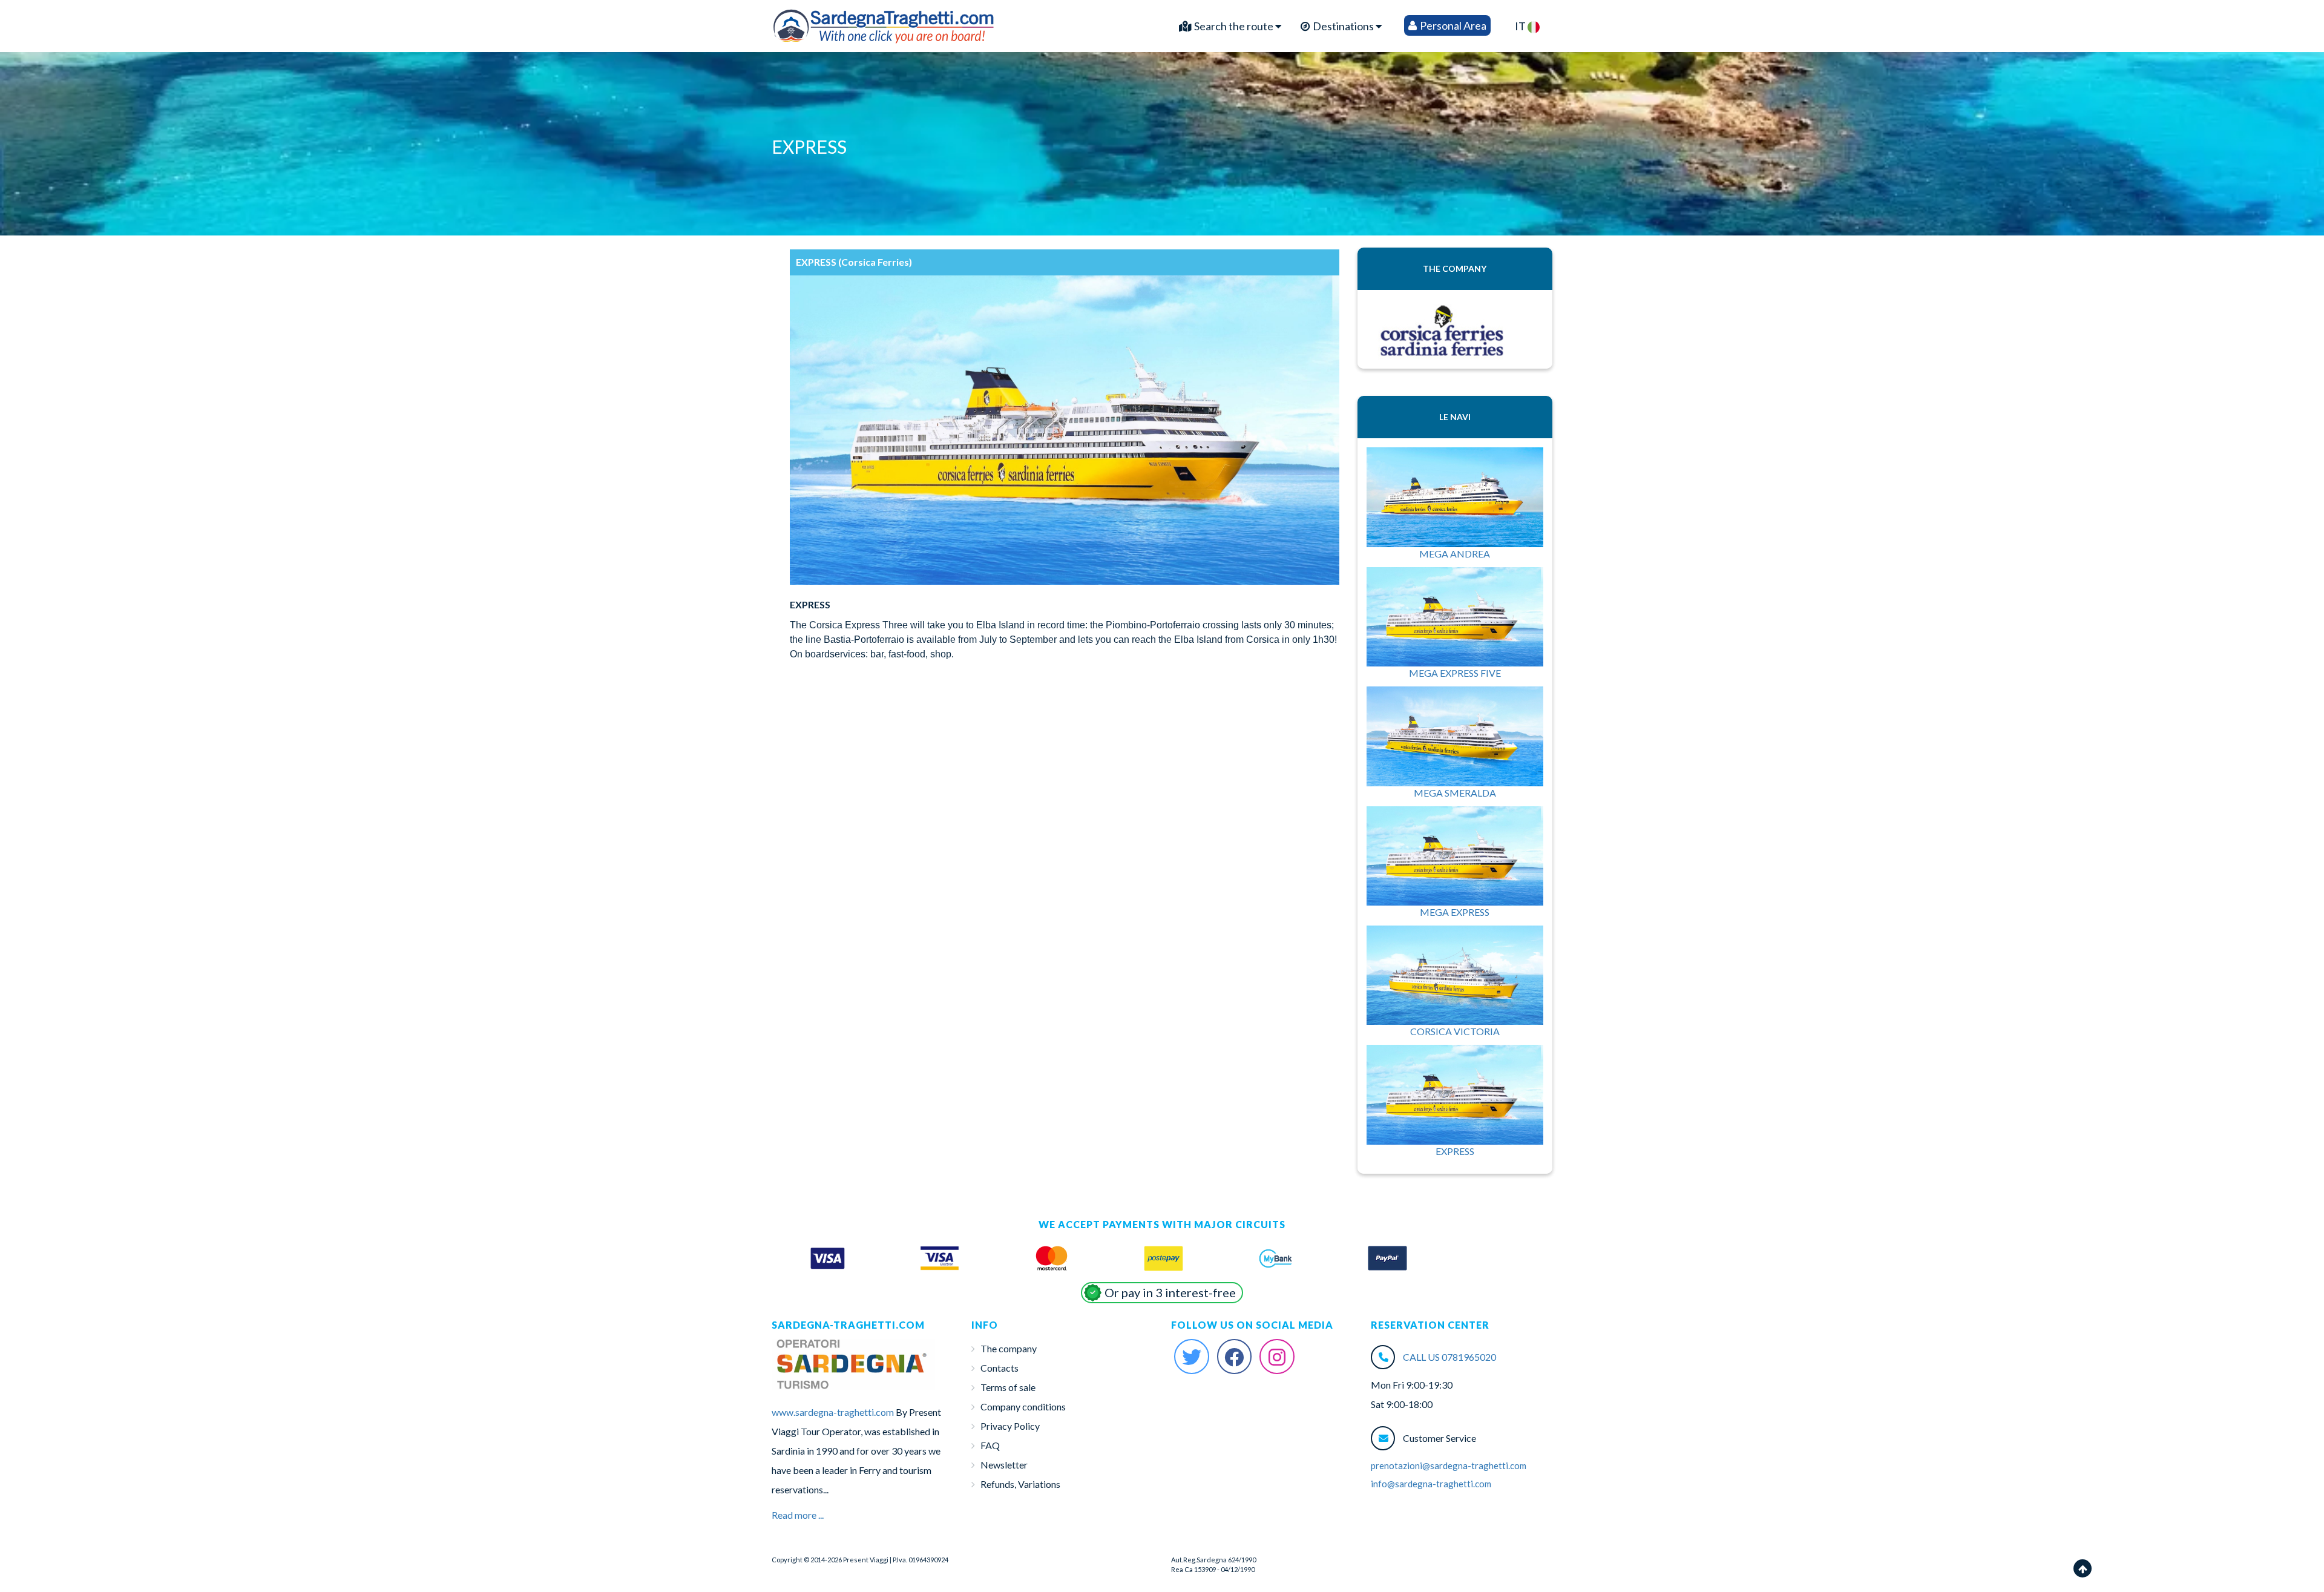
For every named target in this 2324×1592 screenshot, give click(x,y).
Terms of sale (1008, 1387)
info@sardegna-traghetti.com (1431, 1484)
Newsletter (1004, 1465)
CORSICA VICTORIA (1455, 1031)
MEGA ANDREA (1455, 554)
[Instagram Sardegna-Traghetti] (1277, 1357)
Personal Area (1452, 25)
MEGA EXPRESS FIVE (1455, 673)
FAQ (990, 1445)
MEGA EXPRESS (1455, 912)
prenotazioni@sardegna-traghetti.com (1449, 1465)
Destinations (1343, 26)
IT (1521, 26)
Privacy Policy (1010, 1426)
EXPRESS (1455, 1151)
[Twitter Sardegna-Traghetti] (1192, 1357)
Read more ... (798, 1515)
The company (1009, 1348)
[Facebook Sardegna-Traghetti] (1235, 1357)
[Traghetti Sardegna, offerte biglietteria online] (884, 23)
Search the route (1234, 26)
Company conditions (1023, 1406)
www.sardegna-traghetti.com (833, 1412)
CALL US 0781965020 (1449, 1357)
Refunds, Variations (1020, 1484)
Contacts (1000, 1368)
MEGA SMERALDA (1455, 793)
